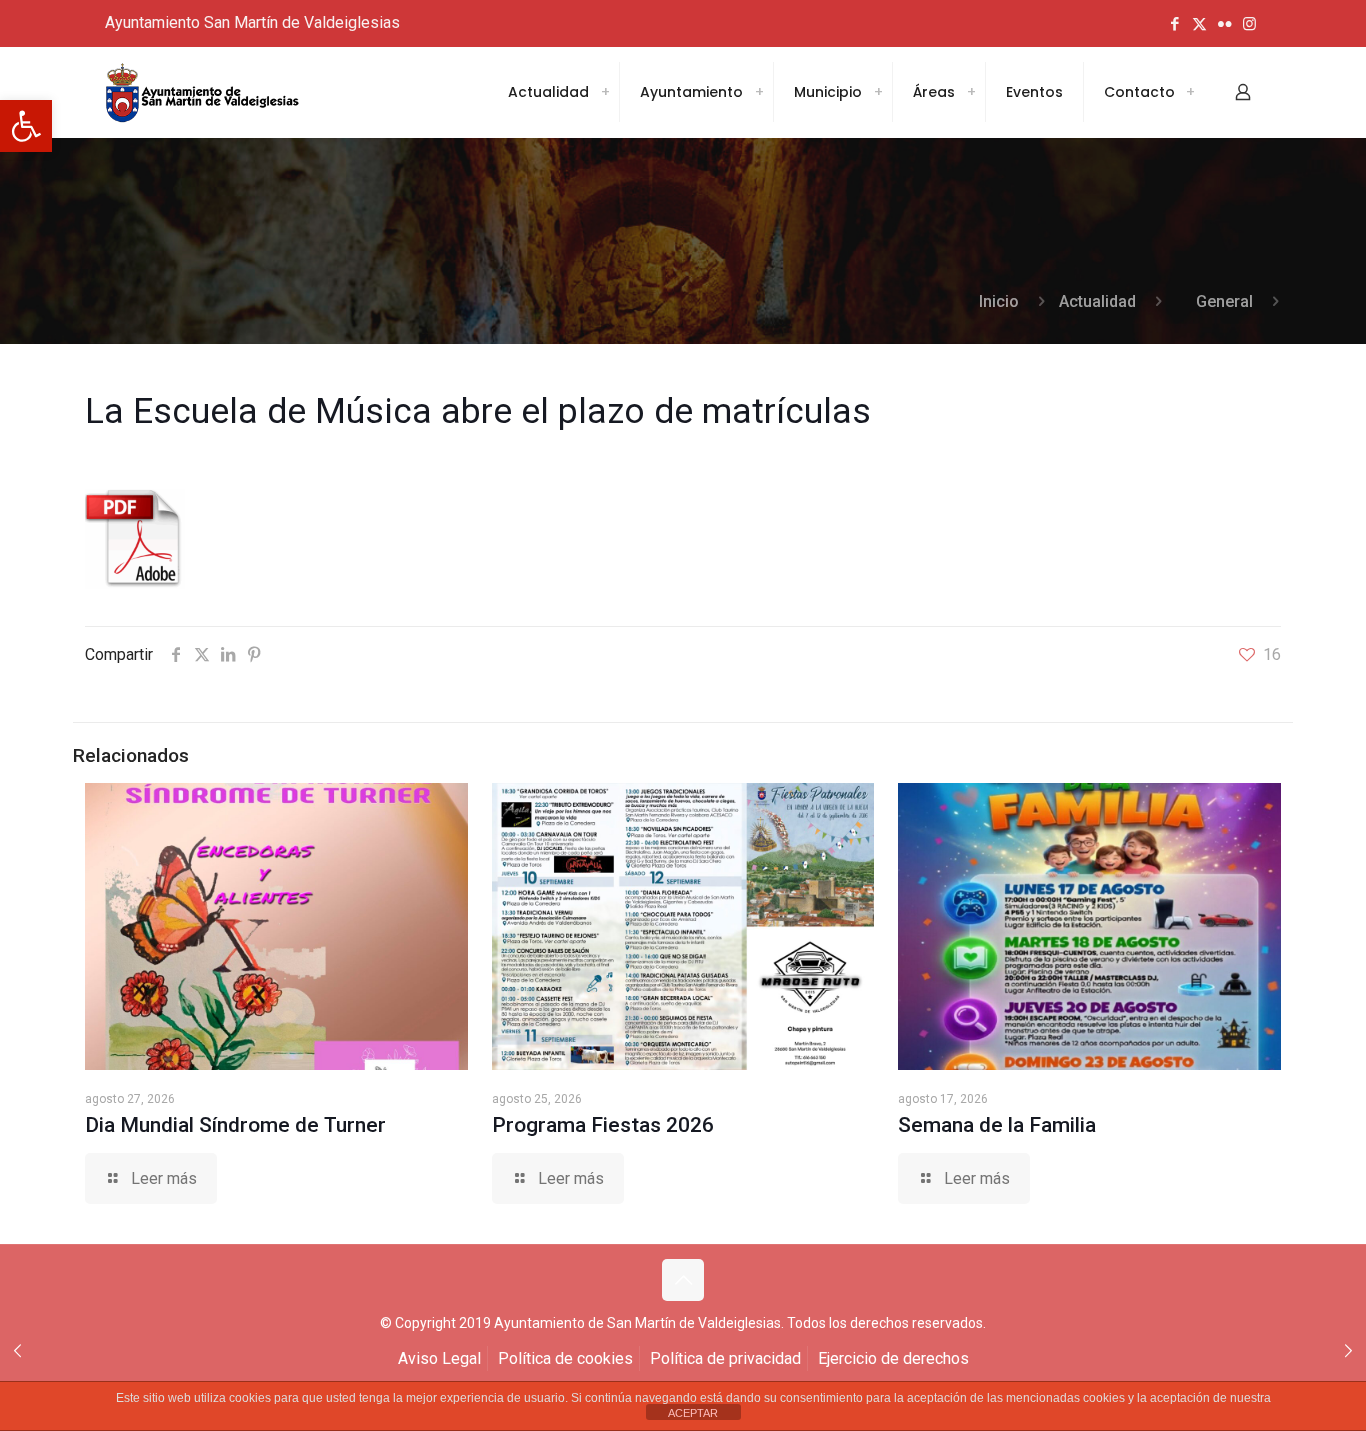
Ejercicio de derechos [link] (893, 1358)
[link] (26, 126)
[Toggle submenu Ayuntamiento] (759, 92)
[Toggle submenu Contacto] (1190, 92)
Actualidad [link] (1097, 301)
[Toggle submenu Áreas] (971, 92)
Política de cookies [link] (565, 1358)
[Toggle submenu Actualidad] (605, 92)
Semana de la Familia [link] (997, 1125)
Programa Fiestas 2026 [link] (603, 1125)
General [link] (1224, 301)
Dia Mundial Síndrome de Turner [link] (235, 1125)
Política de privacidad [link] (725, 1358)
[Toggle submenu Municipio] (878, 92)
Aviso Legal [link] (439, 1358)
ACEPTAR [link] (693, 1413)
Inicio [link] (999, 301)
